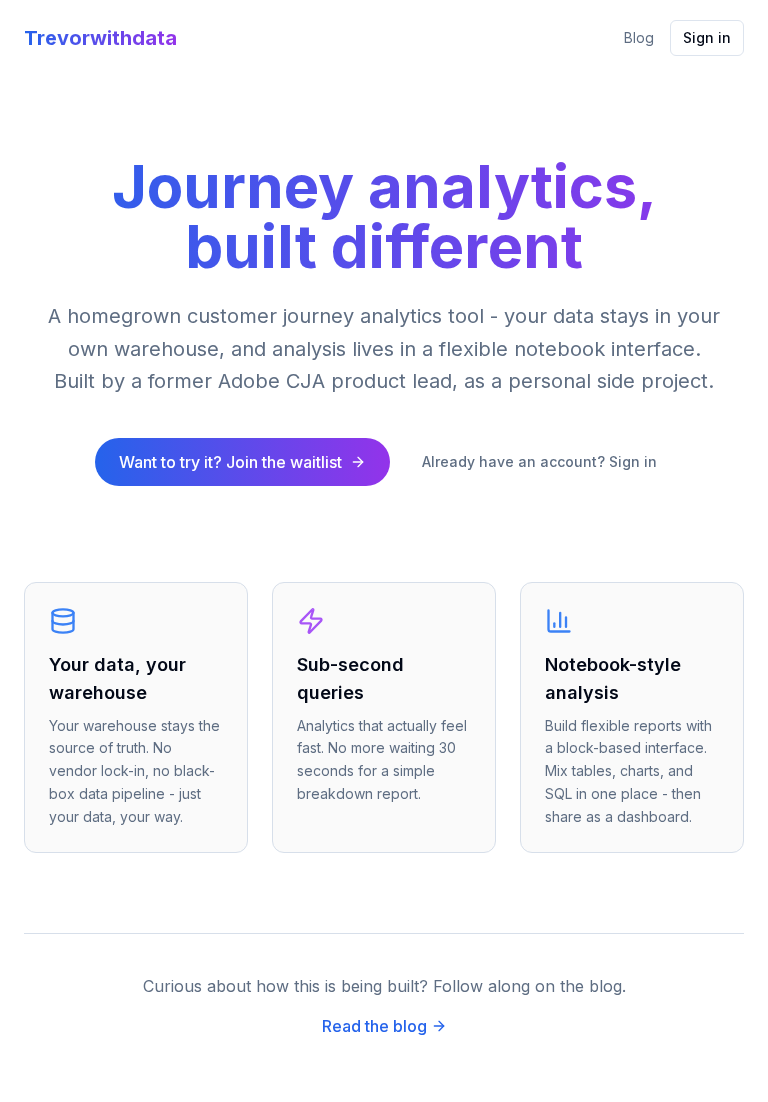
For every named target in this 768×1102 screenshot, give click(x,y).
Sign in (707, 37)
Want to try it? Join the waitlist (230, 462)
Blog (639, 37)
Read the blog (374, 1026)
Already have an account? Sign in (539, 461)
